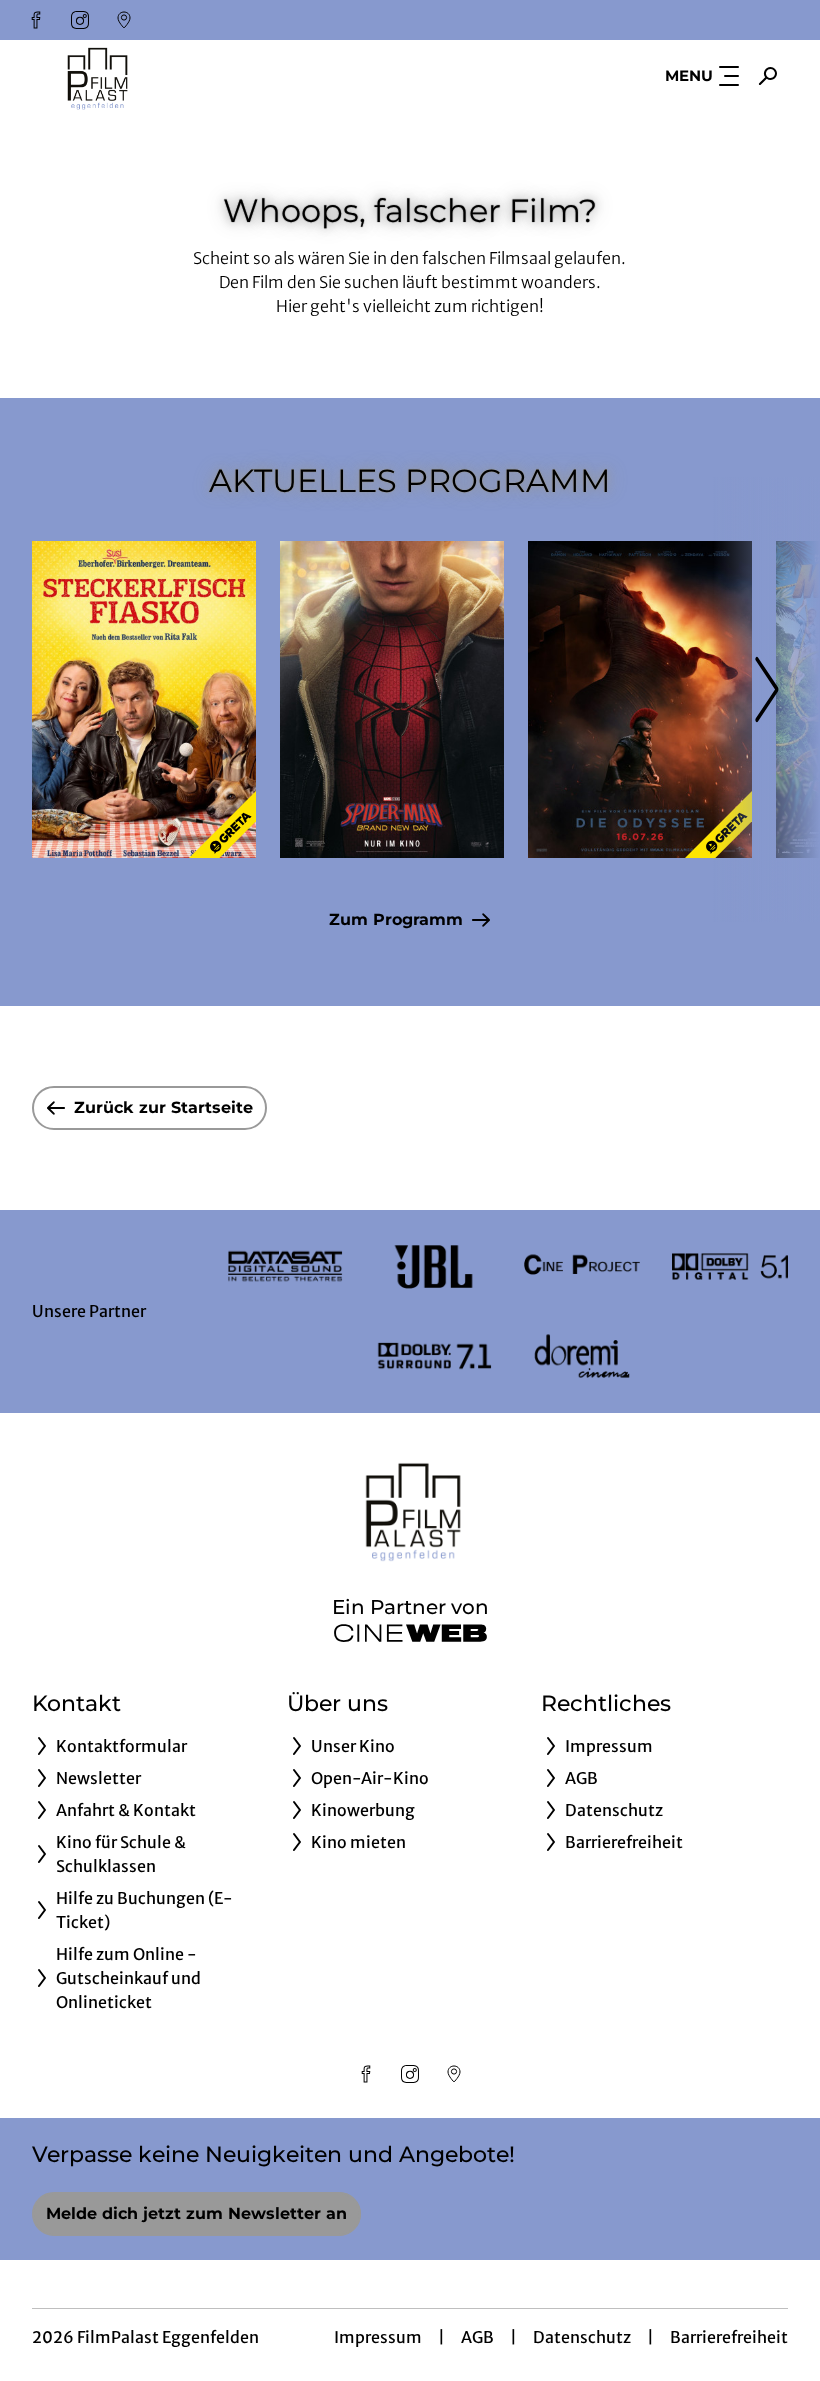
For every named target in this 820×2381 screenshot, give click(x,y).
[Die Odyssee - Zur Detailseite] (640, 699)
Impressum (378, 2337)
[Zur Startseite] (172, 76)
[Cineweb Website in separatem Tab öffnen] (410, 1633)
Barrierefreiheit (729, 2337)
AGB (477, 2337)
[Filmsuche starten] (768, 76)
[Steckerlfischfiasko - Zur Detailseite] (144, 699)
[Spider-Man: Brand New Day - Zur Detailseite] (392, 699)
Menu (689, 75)
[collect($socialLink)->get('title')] (36, 20)
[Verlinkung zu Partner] (285, 1266)
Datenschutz (582, 2337)
